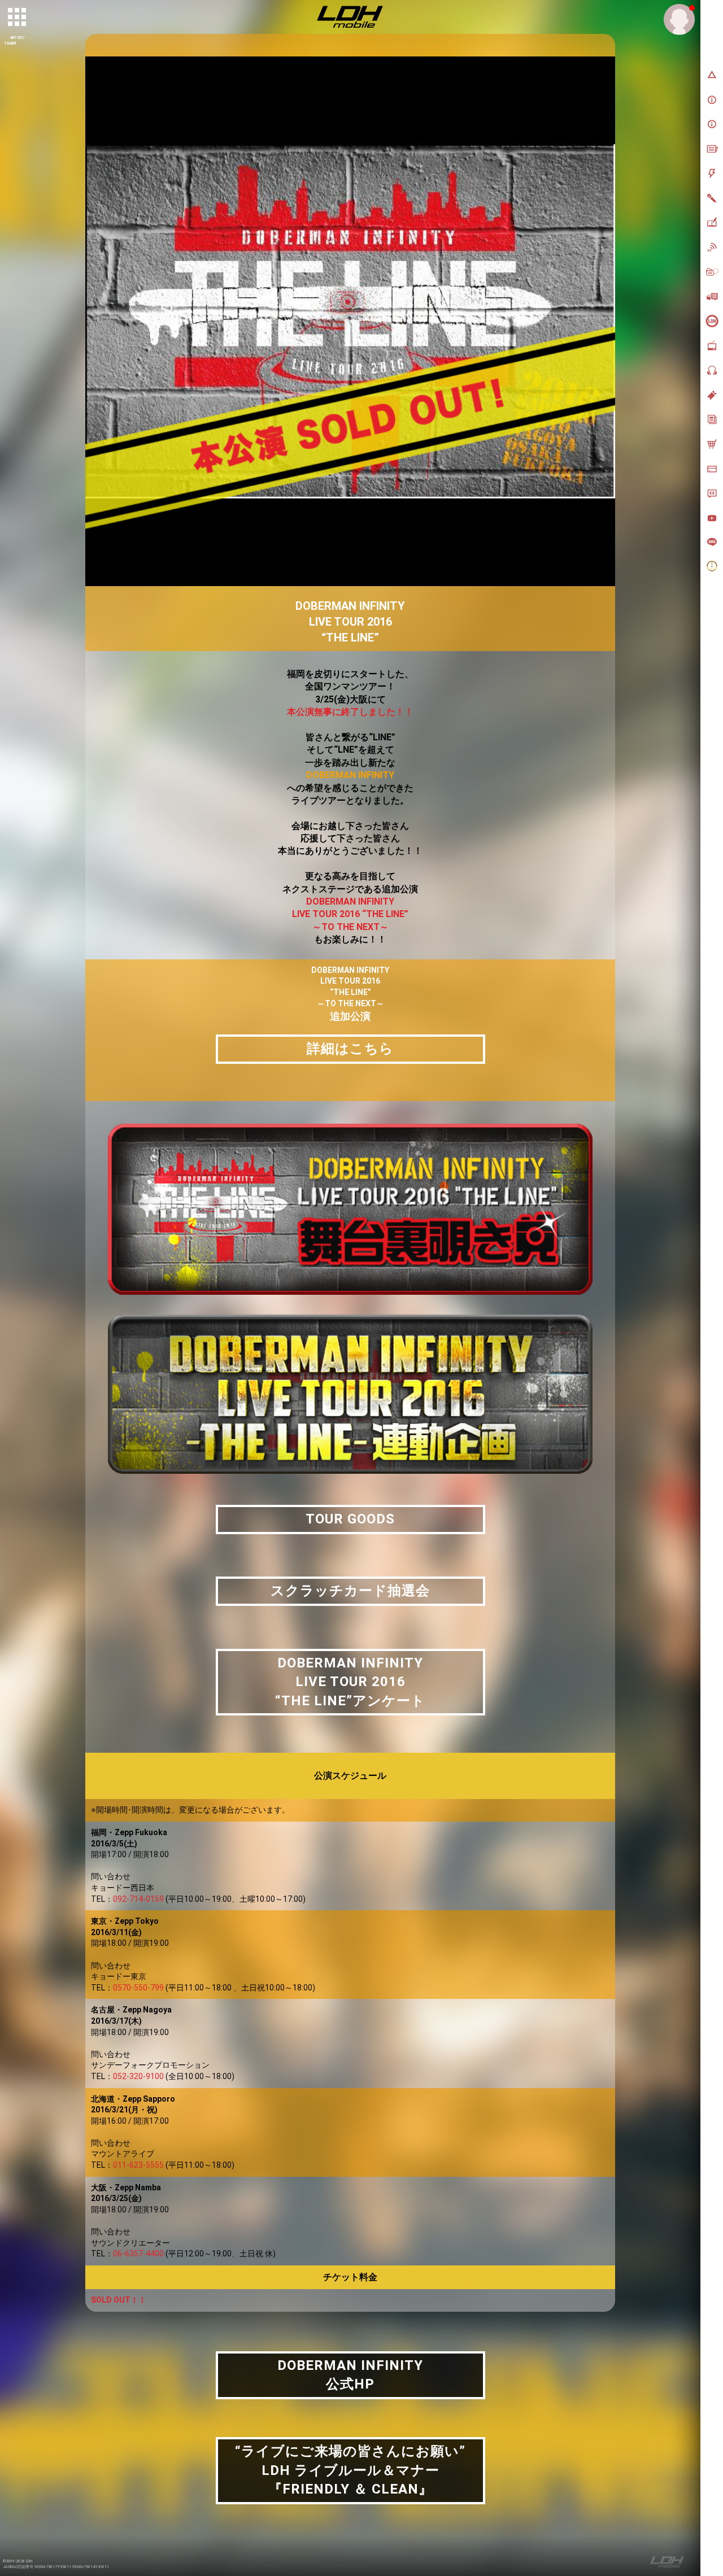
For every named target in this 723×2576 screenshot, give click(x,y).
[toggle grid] (18, 18)
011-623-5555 (127, 2165)
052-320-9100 (127, 2076)
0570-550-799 (127, 1988)
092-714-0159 (127, 1899)
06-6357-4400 (127, 2254)
